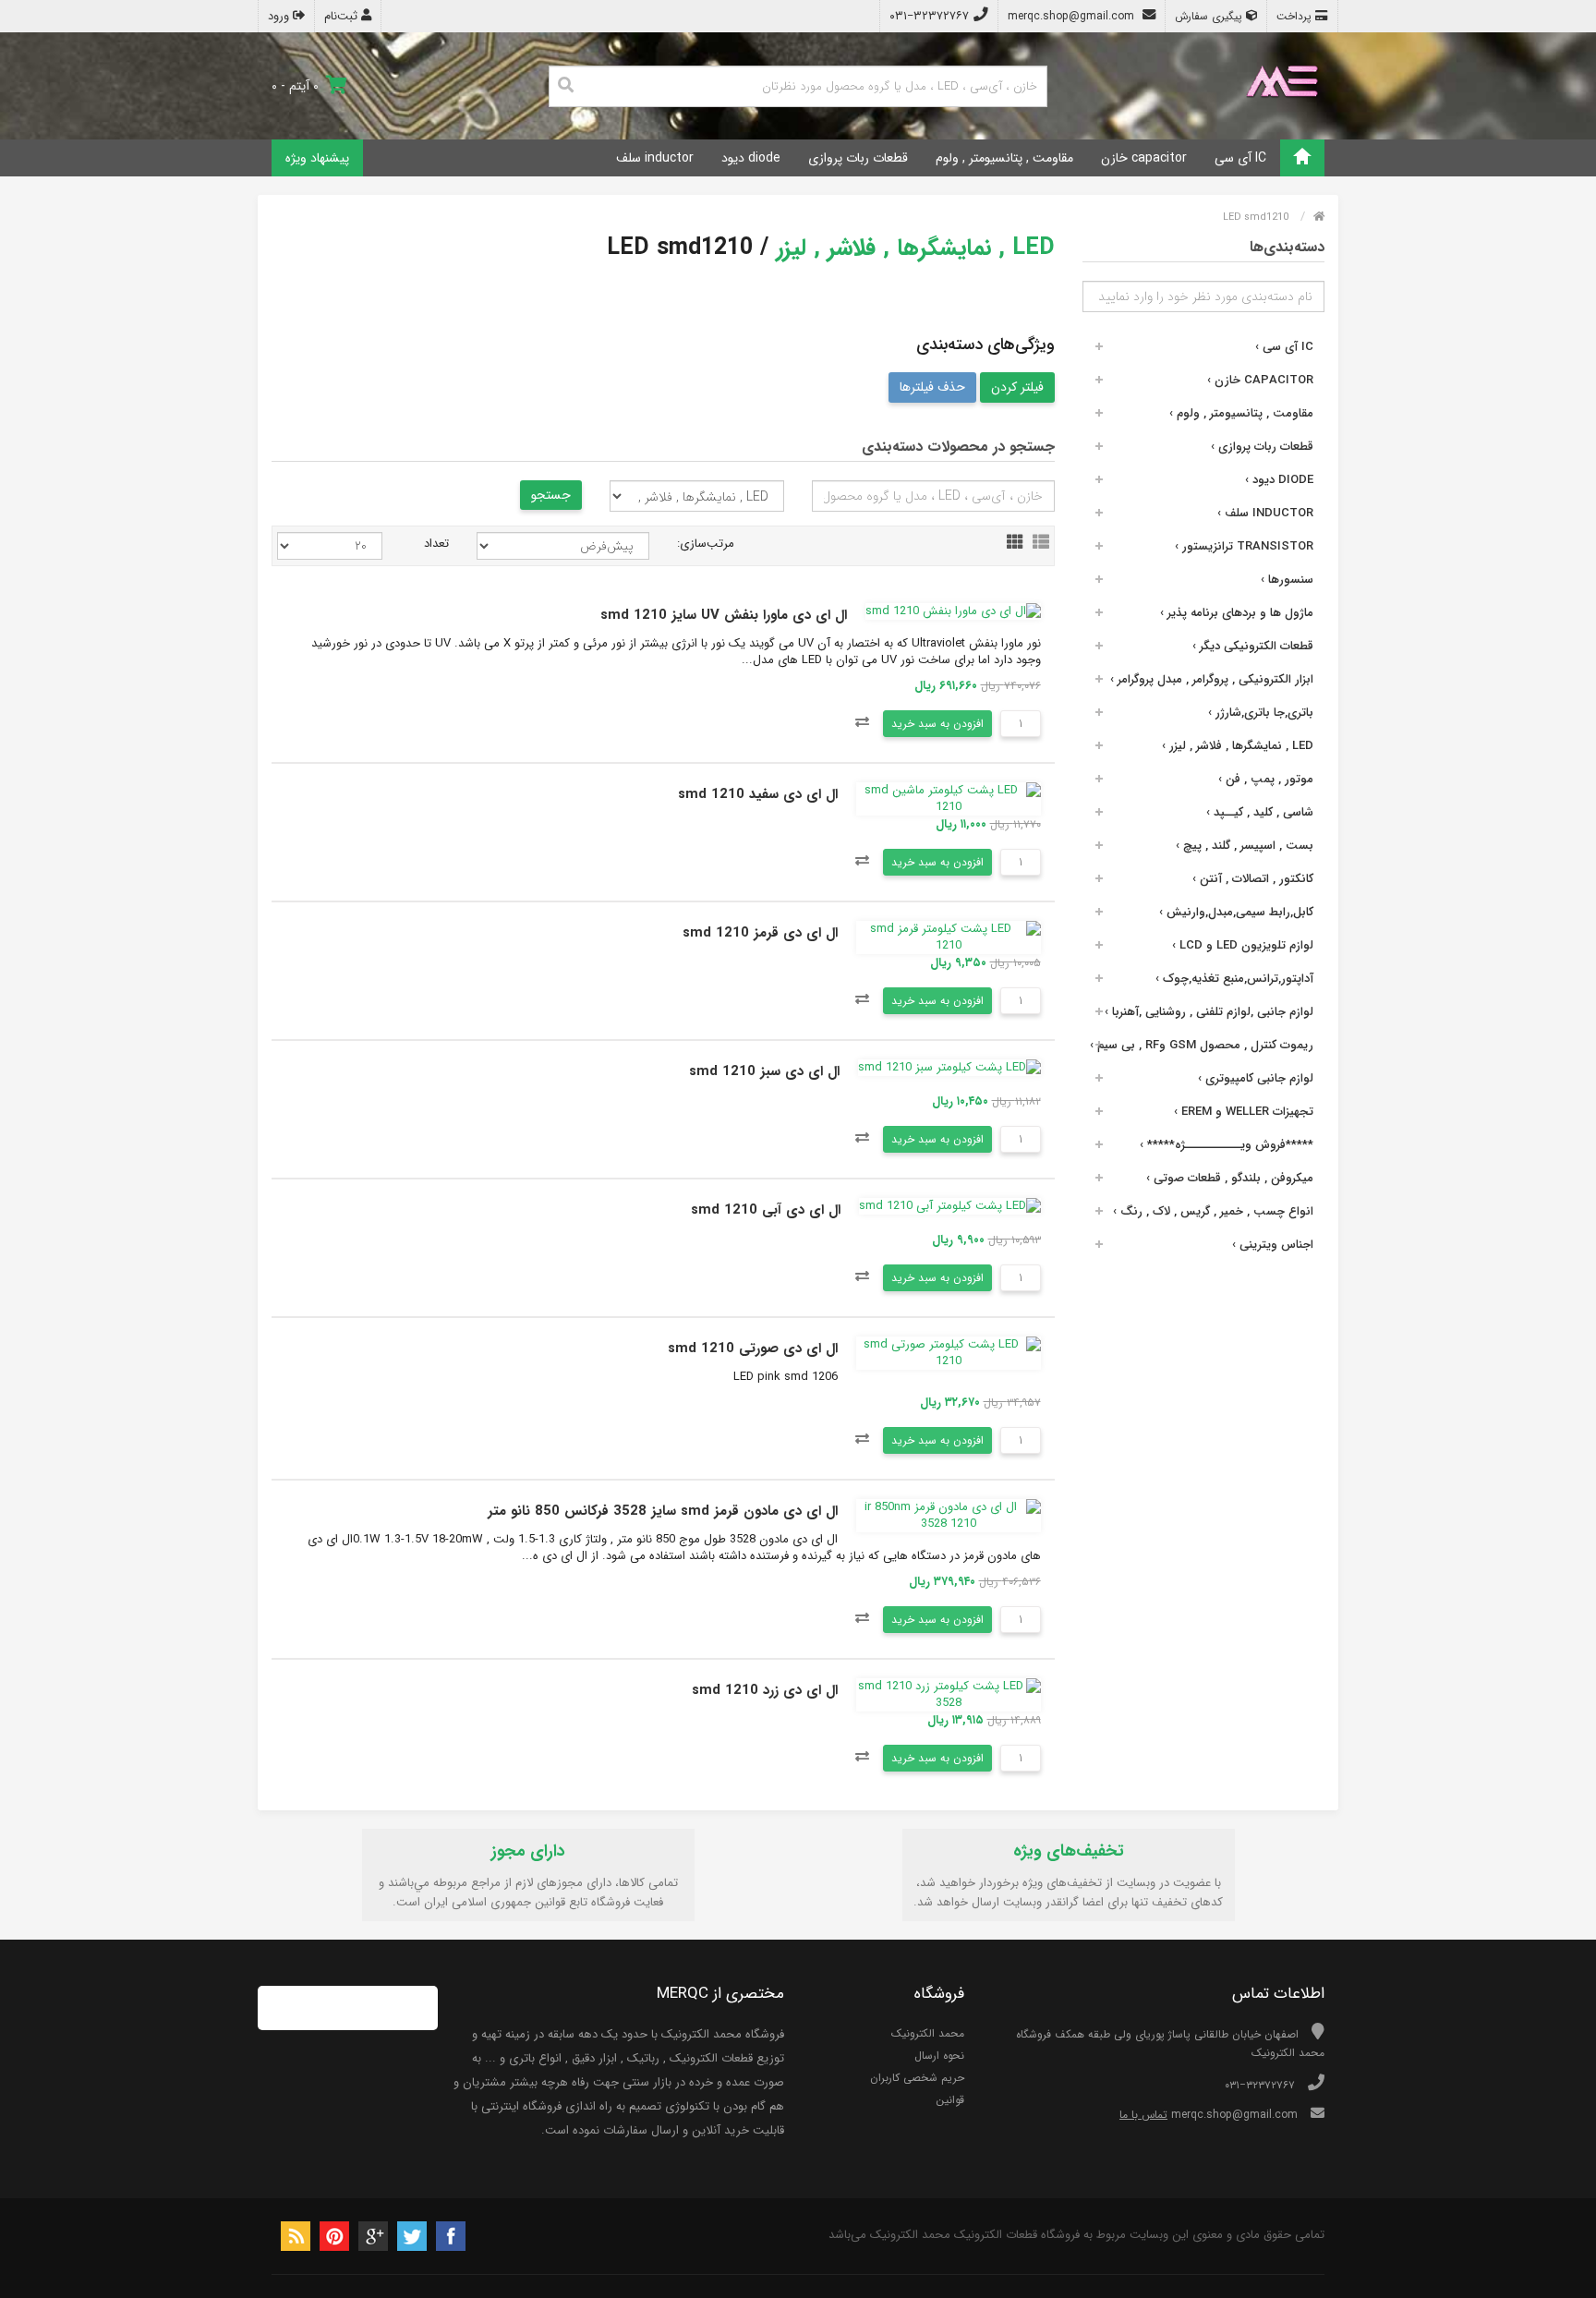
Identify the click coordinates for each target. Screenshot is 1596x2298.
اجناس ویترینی (1273, 1245)
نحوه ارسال (939, 2056)
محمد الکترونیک (928, 2033)
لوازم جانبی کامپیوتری (1256, 1078)
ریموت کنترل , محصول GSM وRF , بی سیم (1202, 1045)
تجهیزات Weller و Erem (1244, 1112)
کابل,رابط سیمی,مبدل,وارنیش (1236, 912)
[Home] (1302, 158)
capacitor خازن (1144, 158)
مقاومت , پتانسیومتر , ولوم (1004, 158)
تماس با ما (1143, 2115)
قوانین (950, 2100)
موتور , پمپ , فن (1266, 779)
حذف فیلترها (932, 387)
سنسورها (1287, 580)
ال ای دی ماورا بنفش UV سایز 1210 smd (724, 615)
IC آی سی (1240, 158)
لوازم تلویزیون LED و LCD (1243, 945)
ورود (280, 16)
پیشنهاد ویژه (317, 158)
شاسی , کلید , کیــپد (1260, 812)
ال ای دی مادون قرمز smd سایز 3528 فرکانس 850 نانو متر (663, 1511)
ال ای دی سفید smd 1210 (758, 794)
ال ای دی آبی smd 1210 (766, 1210)
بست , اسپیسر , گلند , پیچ (1245, 846)
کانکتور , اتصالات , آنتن (1253, 879)
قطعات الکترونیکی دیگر (1253, 646)
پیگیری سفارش (1210, 16)
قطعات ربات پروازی (858, 158)
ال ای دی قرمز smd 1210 (760, 933)
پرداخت (1296, 16)
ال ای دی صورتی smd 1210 (753, 1349)
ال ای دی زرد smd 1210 (765, 1690)
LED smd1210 (1256, 218)
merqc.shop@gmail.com (1073, 16)
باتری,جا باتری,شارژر (1261, 713)
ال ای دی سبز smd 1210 (764, 1071)
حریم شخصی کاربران (917, 2078)
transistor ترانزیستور (1244, 546)
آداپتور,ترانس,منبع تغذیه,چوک (1234, 979)
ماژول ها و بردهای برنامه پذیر (1237, 613)
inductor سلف (655, 158)
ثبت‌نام (343, 16)
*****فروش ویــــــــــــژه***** (1227, 1145)
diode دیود (751, 158)
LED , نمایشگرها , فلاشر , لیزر (1238, 746)
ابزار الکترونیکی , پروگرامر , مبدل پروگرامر (1212, 679)
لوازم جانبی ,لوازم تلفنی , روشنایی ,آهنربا (1209, 1012)
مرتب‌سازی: (706, 544)
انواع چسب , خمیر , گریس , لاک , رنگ (1213, 1211)
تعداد (436, 544)
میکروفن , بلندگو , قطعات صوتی (1230, 1178)
